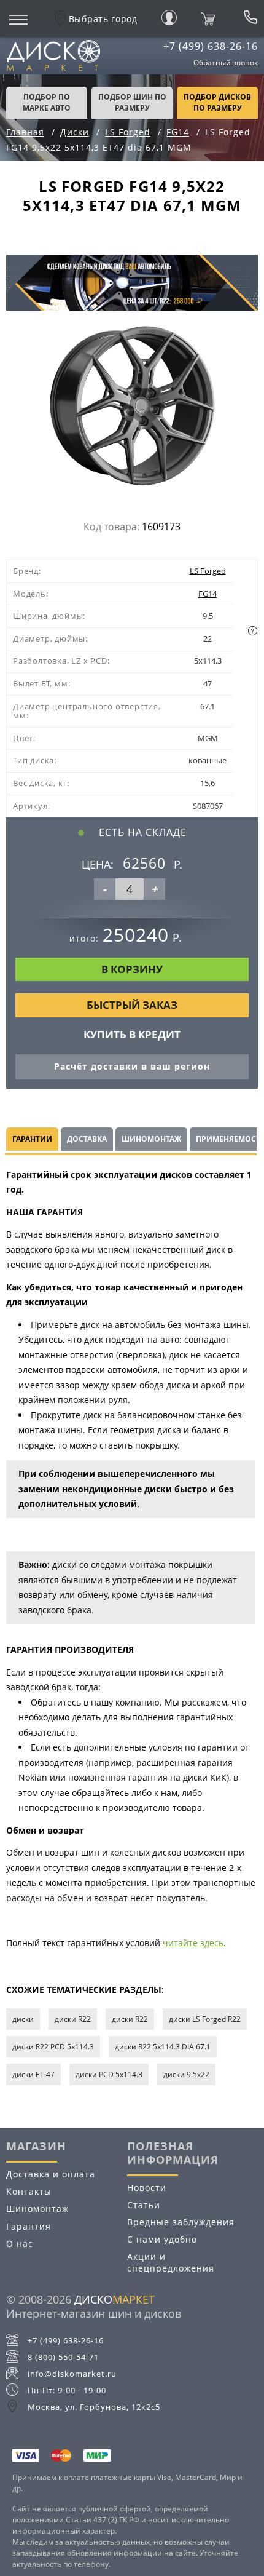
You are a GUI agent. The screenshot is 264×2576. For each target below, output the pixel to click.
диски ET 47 (33, 2074)
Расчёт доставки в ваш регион (132, 1066)
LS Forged (208, 571)
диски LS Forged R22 (205, 2019)
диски (23, 2019)
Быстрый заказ (132, 1005)
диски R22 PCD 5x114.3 (53, 2047)
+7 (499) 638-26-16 (211, 46)
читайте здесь (193, 1943)
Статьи (144, 2205)
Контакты (29, 2191)
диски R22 (73, 2019)
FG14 (208, 594)
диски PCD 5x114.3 (109, 2074)
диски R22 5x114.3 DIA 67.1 (163, 2047)
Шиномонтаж (37, 2208)
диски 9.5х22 (186, 2074)
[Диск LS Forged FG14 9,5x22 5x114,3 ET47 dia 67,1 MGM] (132, 409)
